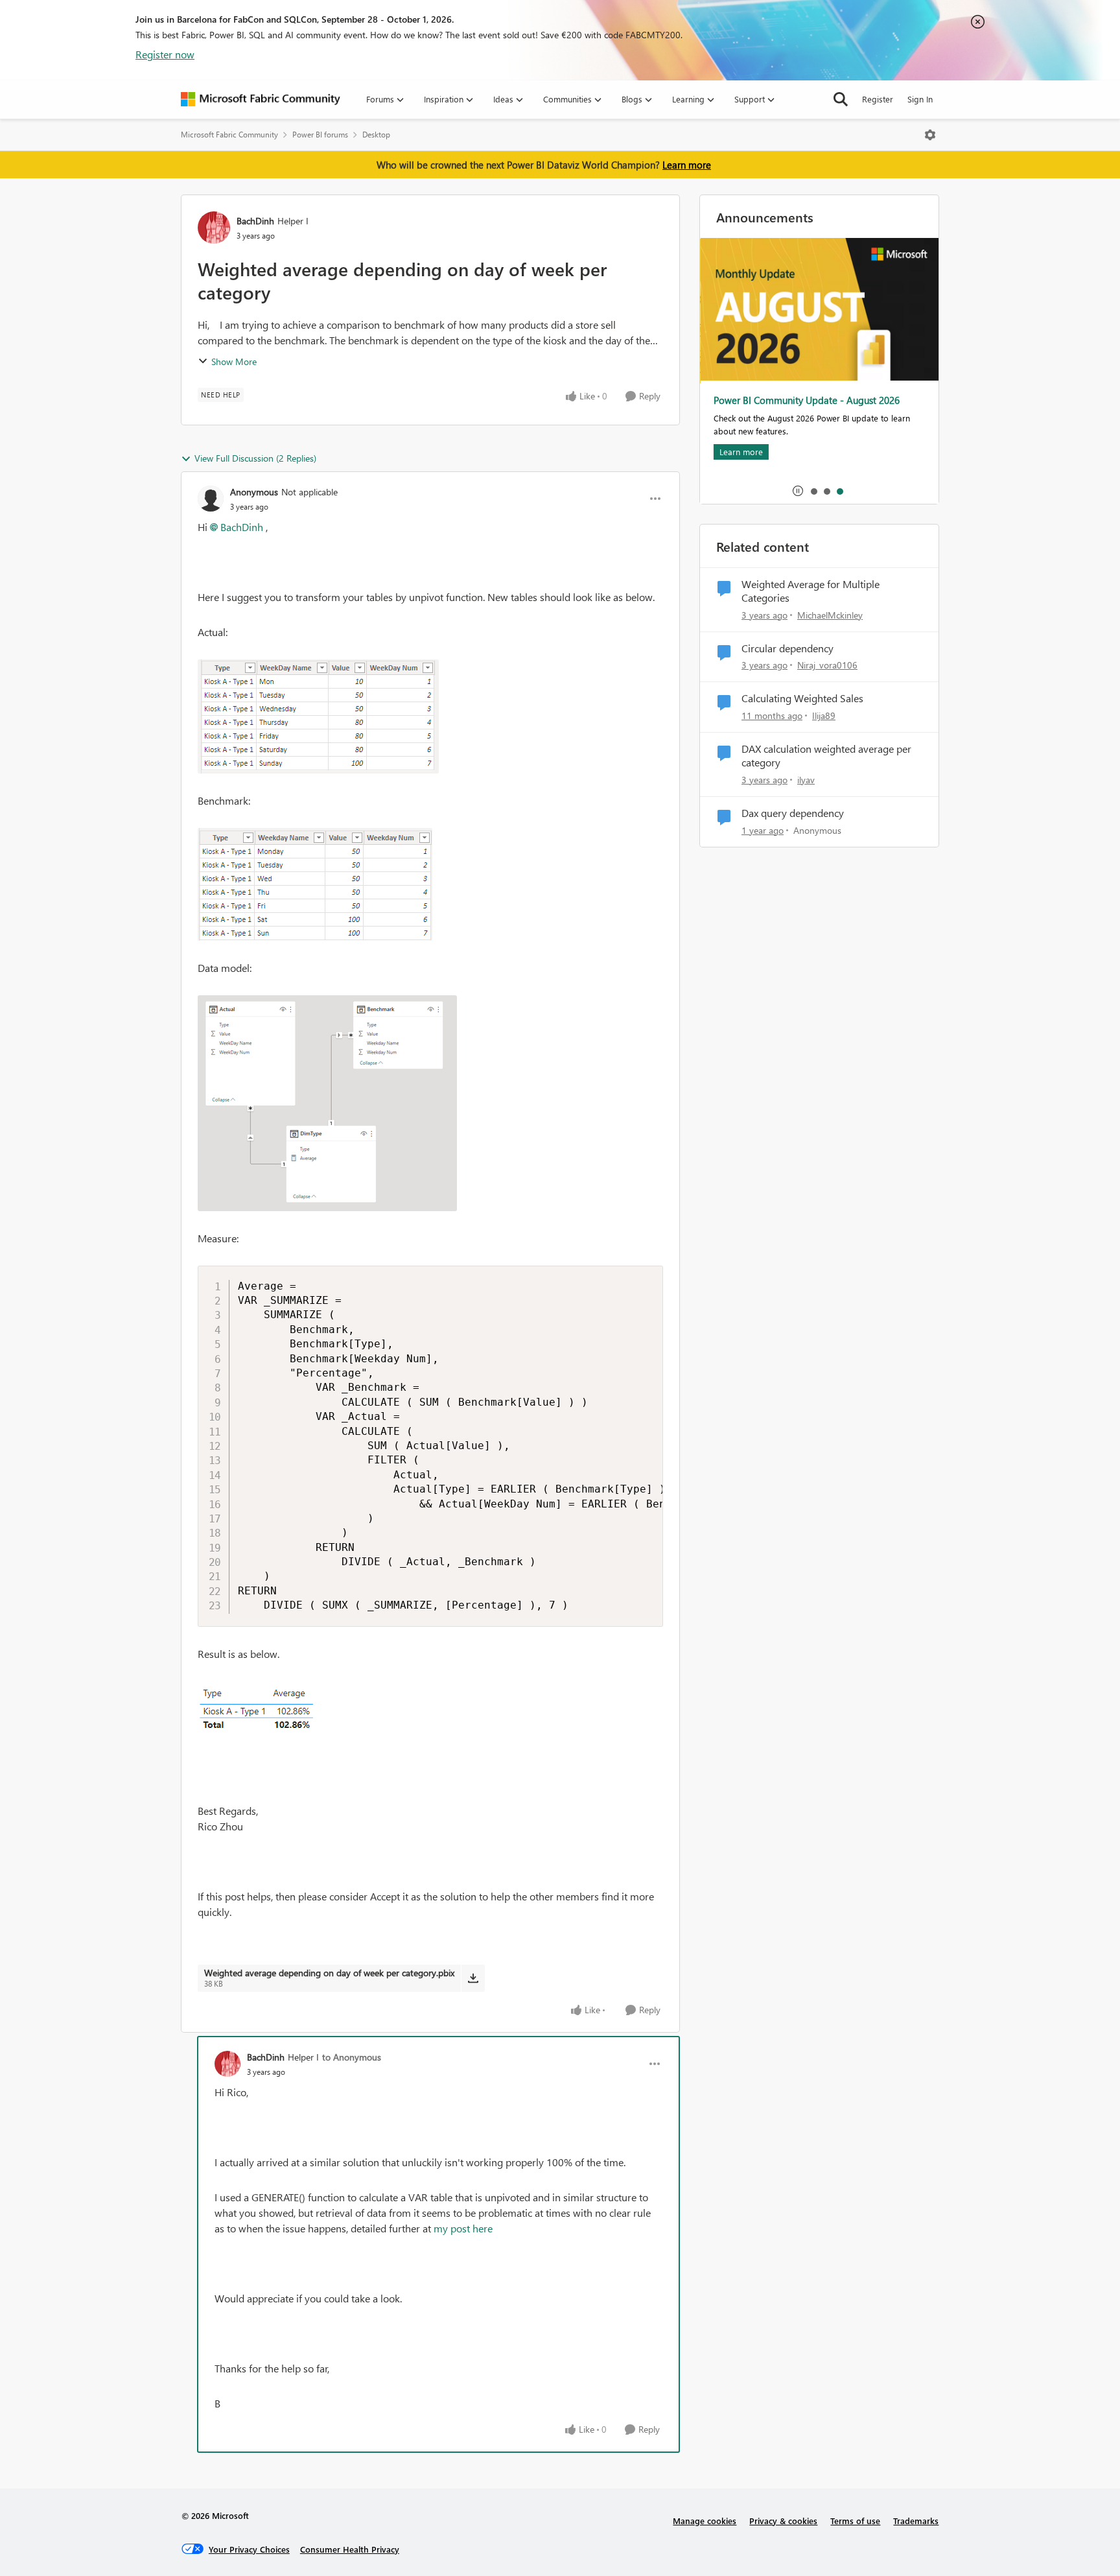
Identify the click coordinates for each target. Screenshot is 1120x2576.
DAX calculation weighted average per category (826, 756)
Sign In (920, 99)
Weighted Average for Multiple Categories (811, 591)
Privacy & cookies (783, 2521)
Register (878, 99)
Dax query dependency (793, 813)
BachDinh (255, 221)
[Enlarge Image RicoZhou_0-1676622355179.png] (318, 716)
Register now (165, 54)
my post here (463, 2228)
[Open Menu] (930, 135)
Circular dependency (787, 648)
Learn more (687, 165)
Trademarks (916, 2521)
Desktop (376, 135)
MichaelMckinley (830, 615)
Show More (234, 361)
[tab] (813, 491)
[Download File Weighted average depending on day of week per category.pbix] (473, 1978)
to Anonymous (352, 2057)
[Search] (841, 99)
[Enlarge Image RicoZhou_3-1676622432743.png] (271, 1715)
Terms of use (855, 2521)
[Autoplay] (798, 491)
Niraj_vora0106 (827, 665)
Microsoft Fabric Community (229, 135)
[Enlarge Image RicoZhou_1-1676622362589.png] (315, 884)
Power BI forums (320, 135)
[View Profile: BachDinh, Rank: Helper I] (214, 228)
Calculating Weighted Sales (802, 698)
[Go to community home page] (261, 99)
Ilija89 (824, 715)
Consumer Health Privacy (350, 2549)
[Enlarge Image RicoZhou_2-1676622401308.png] (327, 1103)
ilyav (806, 780)
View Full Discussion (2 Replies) (255, 458)
